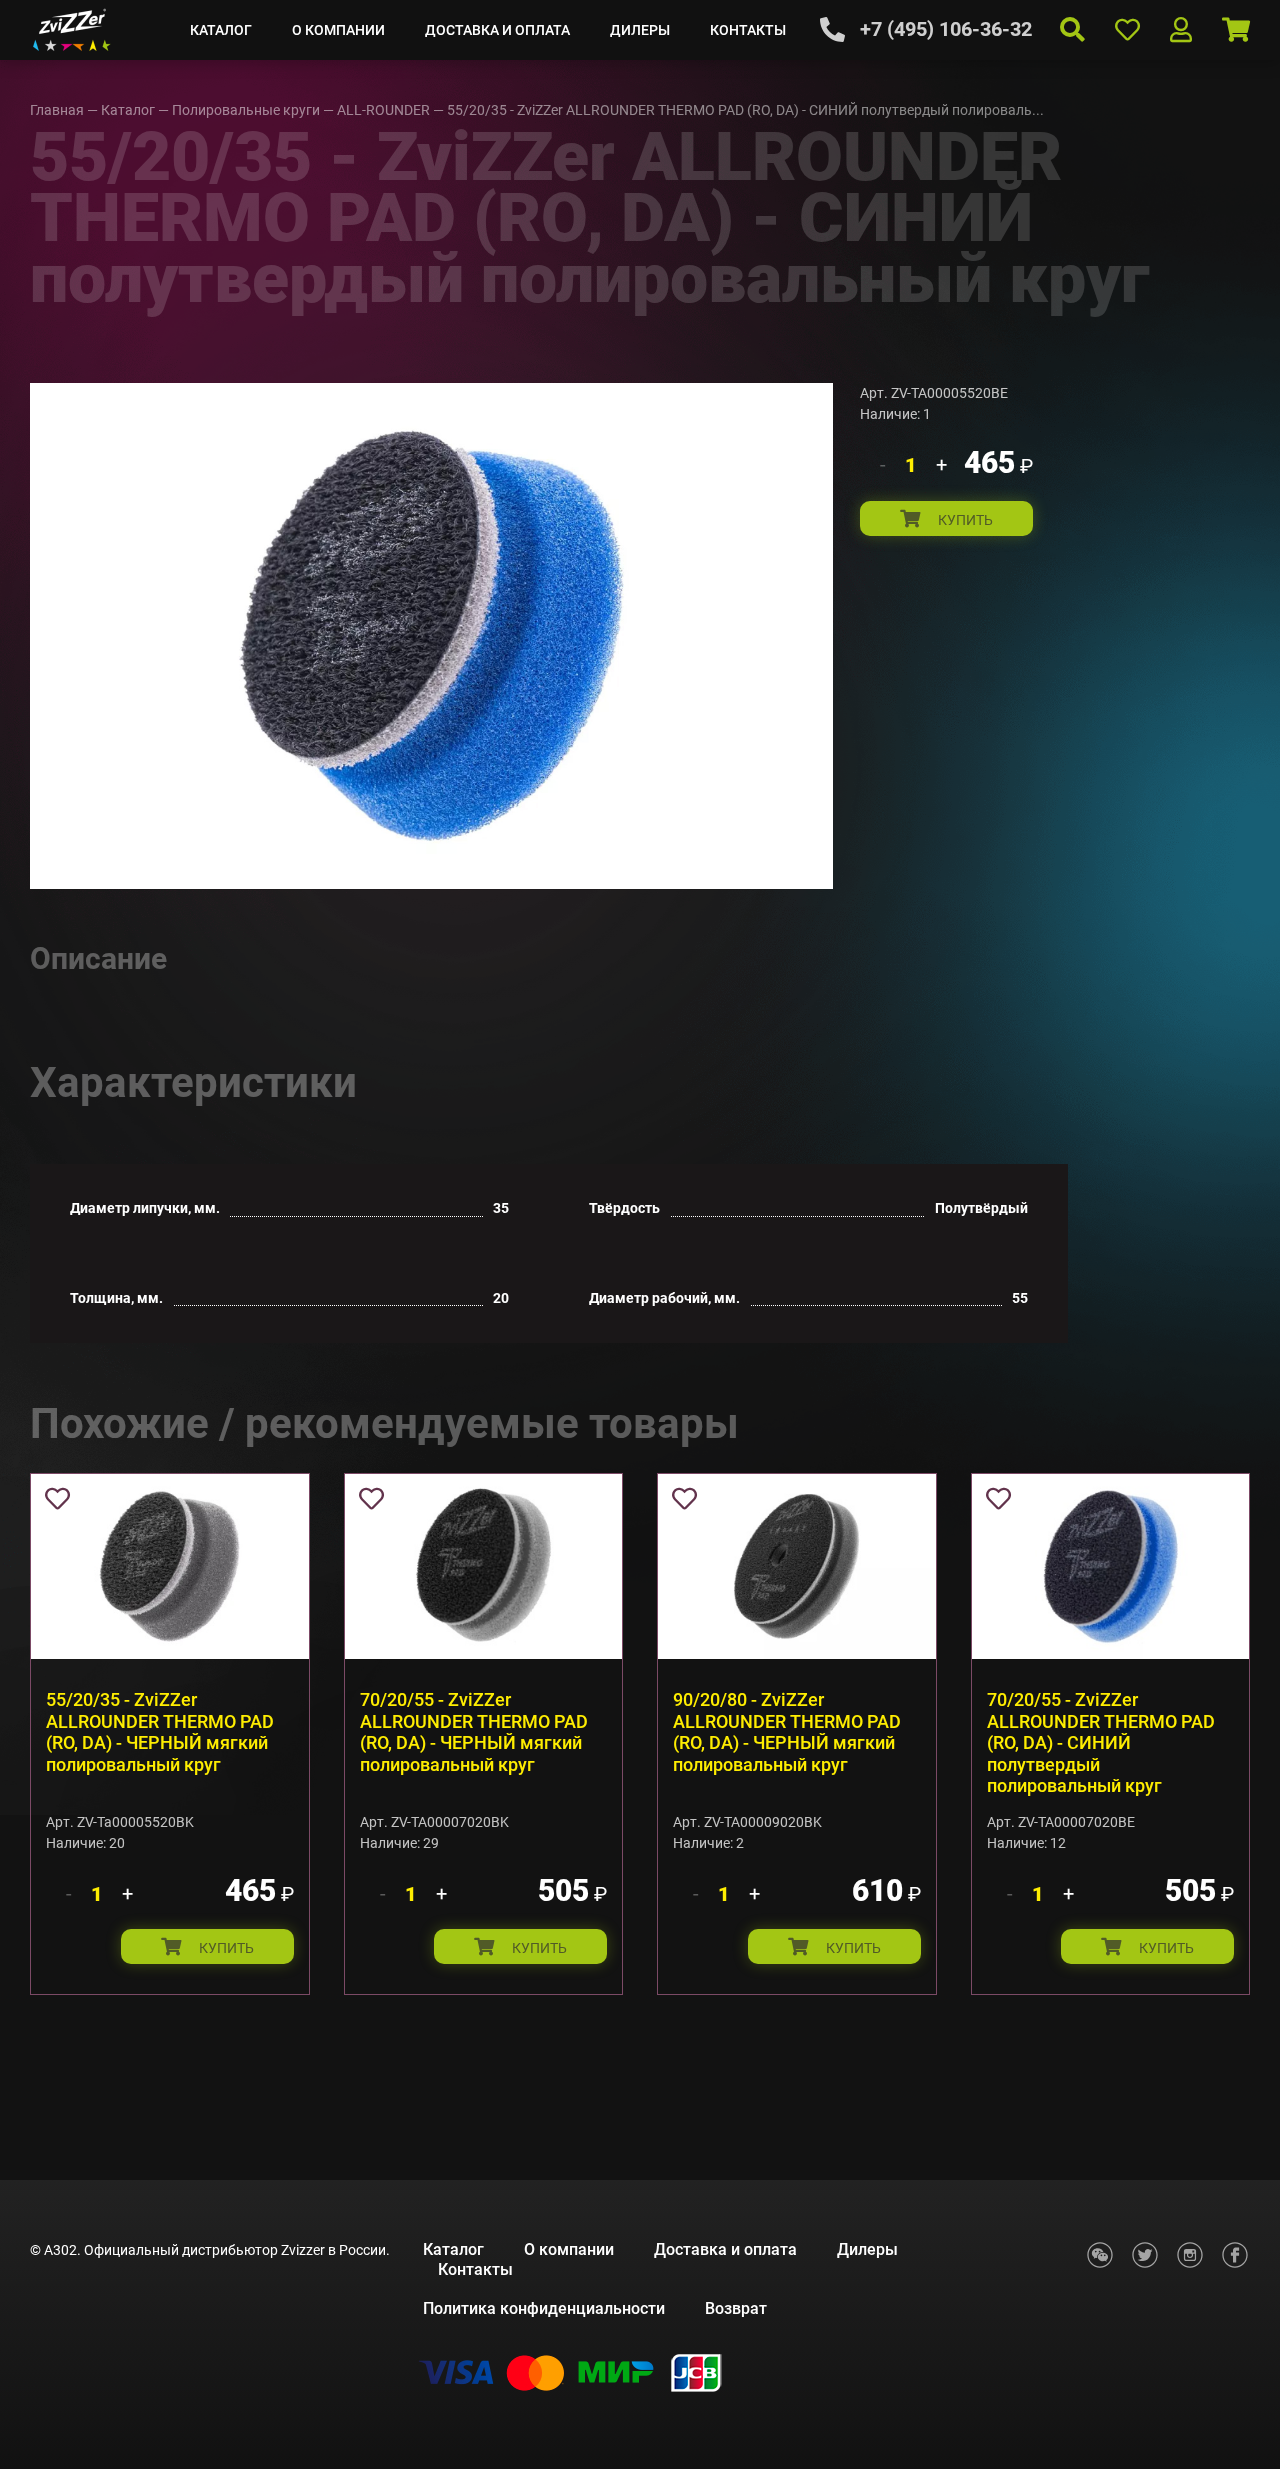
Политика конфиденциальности (544, 2308)
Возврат (736, 2308)
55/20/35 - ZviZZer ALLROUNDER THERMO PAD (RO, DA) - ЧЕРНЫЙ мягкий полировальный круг (160, 1732)
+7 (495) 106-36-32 (946, 29)
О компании (338, 30)
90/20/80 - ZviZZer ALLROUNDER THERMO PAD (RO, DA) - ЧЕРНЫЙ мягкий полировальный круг (787, 1732)
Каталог (221, 30)
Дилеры (640, 30)
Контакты (748, 30)
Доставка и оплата (497, 30)
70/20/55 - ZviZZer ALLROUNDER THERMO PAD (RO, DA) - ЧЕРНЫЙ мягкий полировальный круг (474, 1732)
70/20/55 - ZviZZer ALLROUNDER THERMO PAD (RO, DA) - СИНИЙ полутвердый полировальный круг (1101, 1742)
